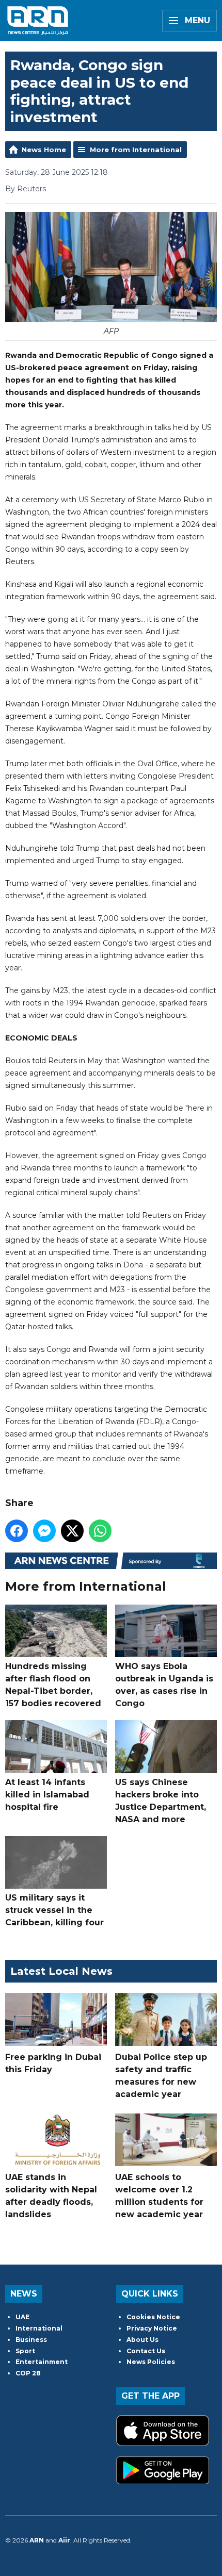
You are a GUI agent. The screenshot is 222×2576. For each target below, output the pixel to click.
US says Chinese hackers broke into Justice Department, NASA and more (161, 1801)
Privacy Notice (152, 2328)
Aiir (64, 2540)
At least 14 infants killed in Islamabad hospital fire (47, 1794)
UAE (22, 2317)
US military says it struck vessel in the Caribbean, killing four (54, 1910)
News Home (44, 150)
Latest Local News (61, 1971)
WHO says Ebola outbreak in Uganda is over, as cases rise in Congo (164, 1685)
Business (31, 2340)
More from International (136, 150)
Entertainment (42, 2362)
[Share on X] (72, 1531)
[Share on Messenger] (44, 1531)
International (39, 2328)
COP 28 (28, 2373)
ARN (37, 2540)
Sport (25, 2351)
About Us (142, 2340)
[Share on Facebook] (17, 1531)
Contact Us (146, 2351)
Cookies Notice (153, 2317)
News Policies (151, 2362)
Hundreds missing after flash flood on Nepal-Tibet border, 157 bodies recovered (53, 1685)
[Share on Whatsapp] (100, 1531)
